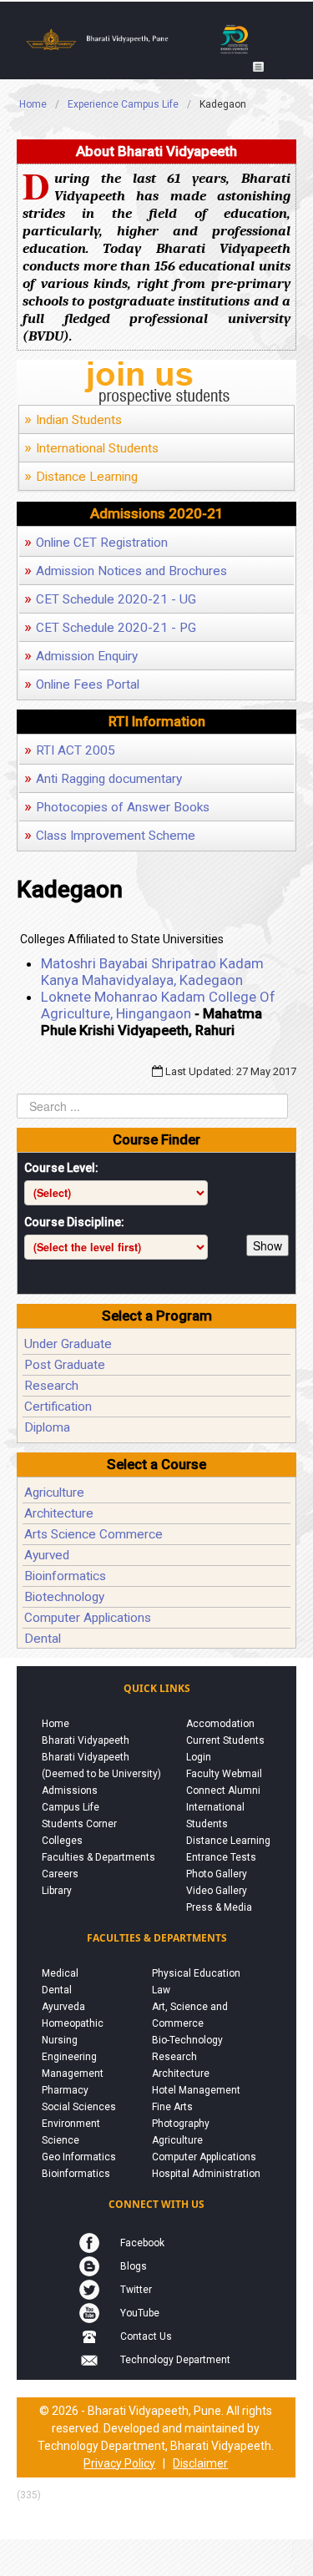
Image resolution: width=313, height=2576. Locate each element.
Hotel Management (196, 2090)
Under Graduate (68, 1344)
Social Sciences (79, 2107)
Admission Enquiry (81, 656)
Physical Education (196, 1973)
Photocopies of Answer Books (117, 807)
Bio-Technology (187, 2040)
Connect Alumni (223, 1791)
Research (51, 1386)
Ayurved (47, 1555)
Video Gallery (217, 1891)
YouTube (140, 2313)
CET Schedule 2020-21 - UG (110, 599)
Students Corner (79, 1824)
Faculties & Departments (98, 1857)
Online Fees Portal (82, 684)
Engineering (69, 2057)
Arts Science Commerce (93, 1534)
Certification (58, 1407)
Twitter (136, 2290)
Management (73, 2073)
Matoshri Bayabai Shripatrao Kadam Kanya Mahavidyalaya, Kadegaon (152, 972)
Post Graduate (65, 1365)
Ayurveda (63, 2007)
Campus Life (71, 1807)
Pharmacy (65, 2090)
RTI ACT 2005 (70, 750)
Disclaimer (200, 2463)
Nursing (60, 2040)
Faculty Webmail (224, 1774)
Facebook (142, 2243)
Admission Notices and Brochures (126, 571)
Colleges (62, 1841)
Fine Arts (172, 2107)
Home (56, 1724)
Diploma (47, 1427)
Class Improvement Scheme (110, 836)
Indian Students (73, 420)
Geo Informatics (79, 2157)
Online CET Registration (96, 543)
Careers (60, 1874)
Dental (43, 1639)
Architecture (59, 1513)
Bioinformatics (65, 1576)
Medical (60, 1973)
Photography (181, 2124)
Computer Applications (88, 1618)
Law (161, 1990)
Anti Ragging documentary (103, 779)
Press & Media (219, 1907)
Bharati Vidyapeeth (86, 1740)
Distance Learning (81, 477)
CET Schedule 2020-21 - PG (110, 628)
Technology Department (175, 2360)
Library (57, 1891)
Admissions (70, 1791)
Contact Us (146, 2336)
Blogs (134, 2266)
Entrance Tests (221, 1857)
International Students (91, 448)
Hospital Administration (206, 2174)
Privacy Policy (119, 2463)
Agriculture (54, 1493)
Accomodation (220, 1724)
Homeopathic (73, 2023)
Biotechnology (64, 1597)
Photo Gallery (217, 1874)
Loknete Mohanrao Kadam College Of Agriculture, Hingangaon (158, 1005)
